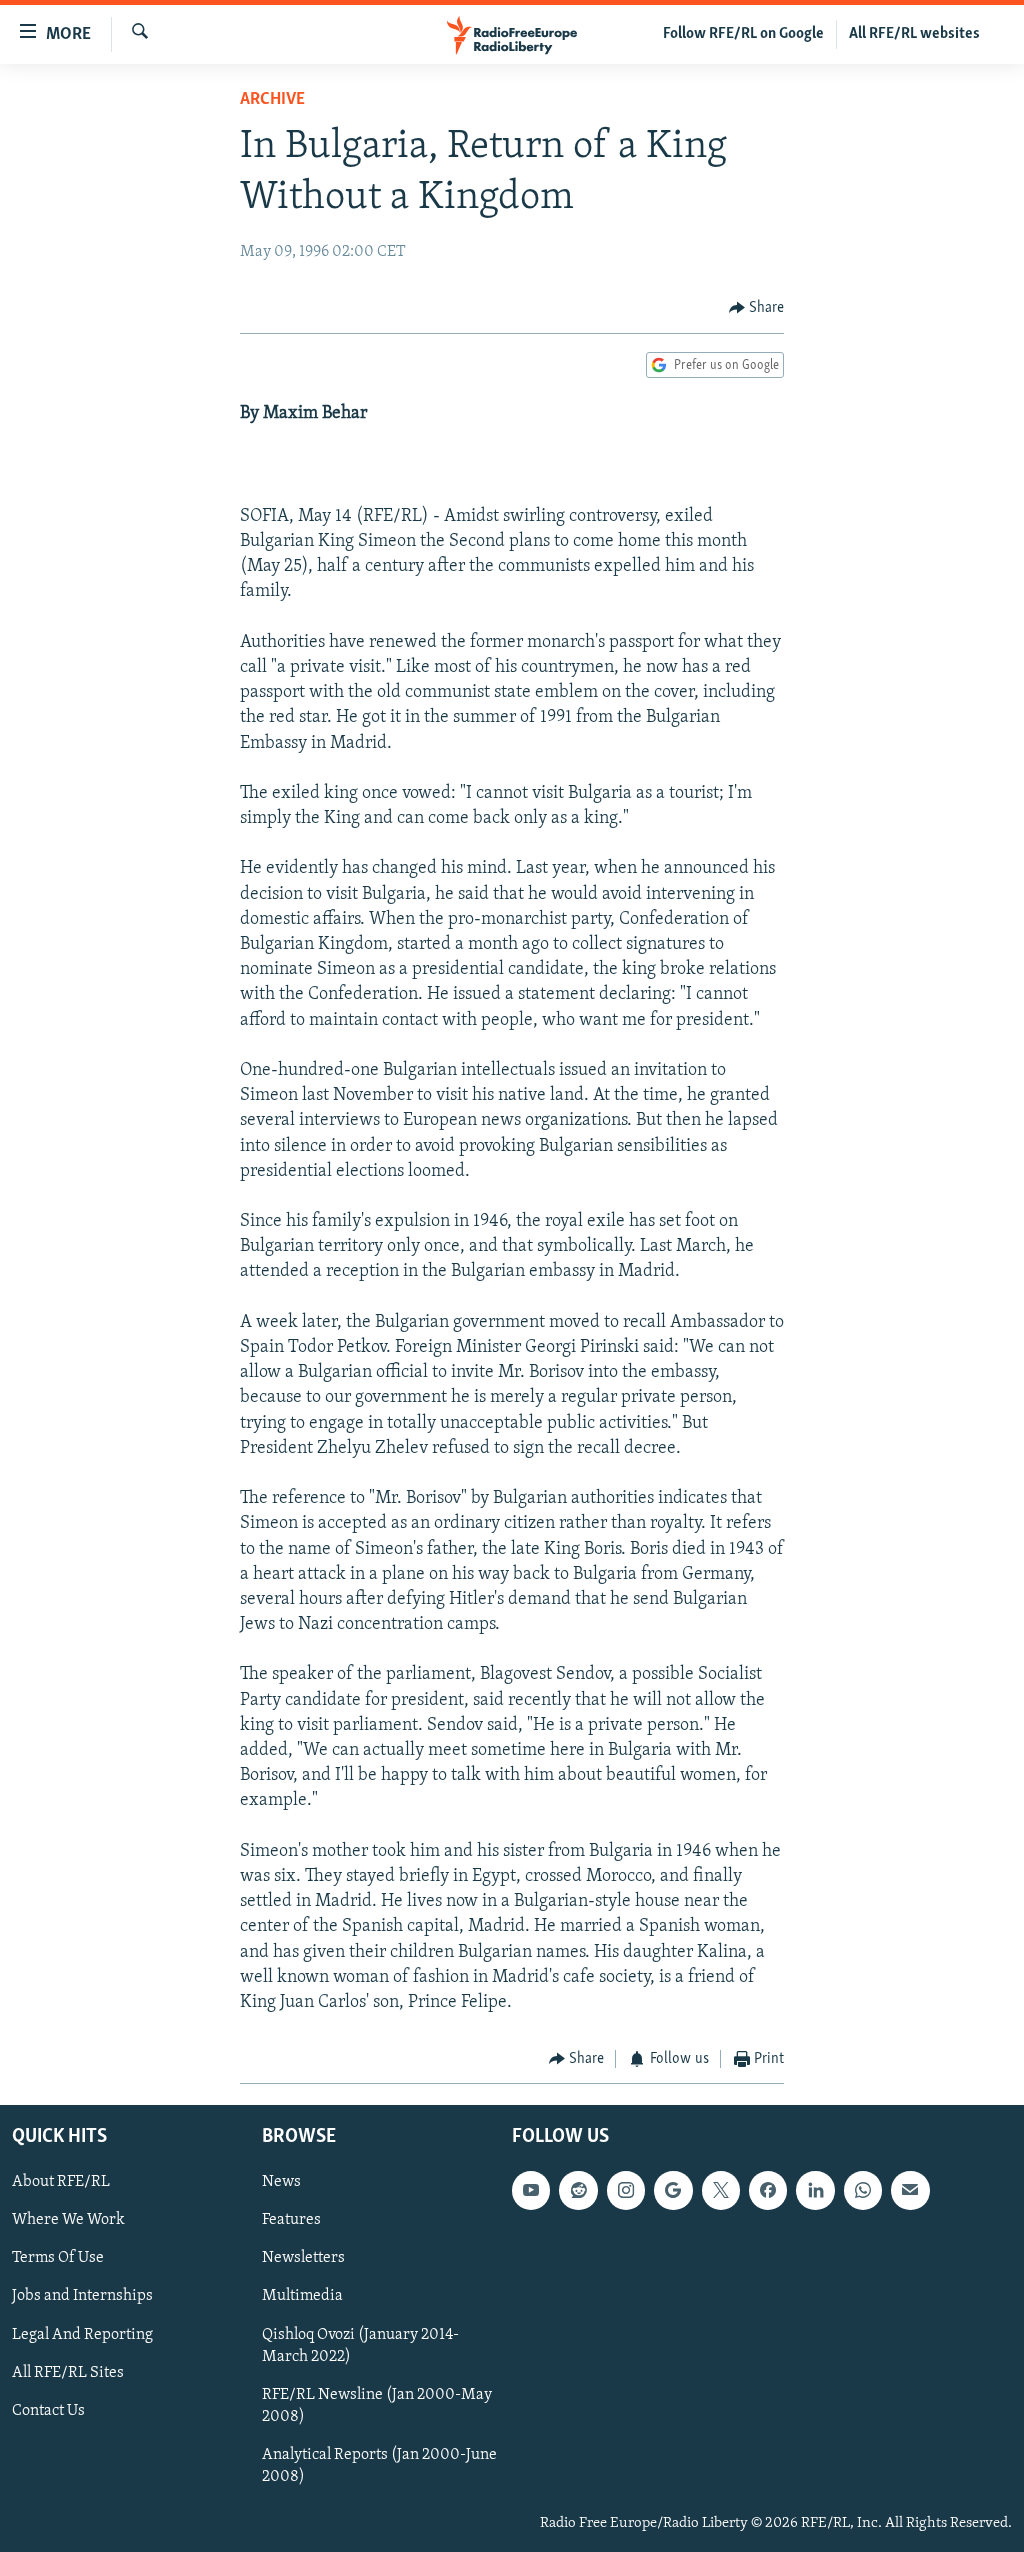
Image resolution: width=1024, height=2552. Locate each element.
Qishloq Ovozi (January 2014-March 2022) (360, 2345)
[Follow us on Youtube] (531, 2190)
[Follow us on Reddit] (578, 2190)
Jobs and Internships (82, 2296)
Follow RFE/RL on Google (743, 34)
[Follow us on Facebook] (768, 2190)
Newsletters (303, 2258)
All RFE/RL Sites (68, 2372)
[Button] (757, 308)
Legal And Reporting (82, 2334)
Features (291, 2220)
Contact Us (48, 2410)
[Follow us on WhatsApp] (863, 2190)
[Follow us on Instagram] (626, 2190)
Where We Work (68, 2220)
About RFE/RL (61, 2182)
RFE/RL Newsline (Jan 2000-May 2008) (377, 2405)
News (281, 2182)
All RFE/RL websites (914, 34)
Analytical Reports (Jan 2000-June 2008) (379, 2465)
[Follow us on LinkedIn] (815, 2190)
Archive (272, 100)
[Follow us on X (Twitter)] (721, 2190)
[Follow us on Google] (673, 2190)
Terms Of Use (58, 2258)
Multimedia (302, 2296)
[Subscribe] (910, 2190)
